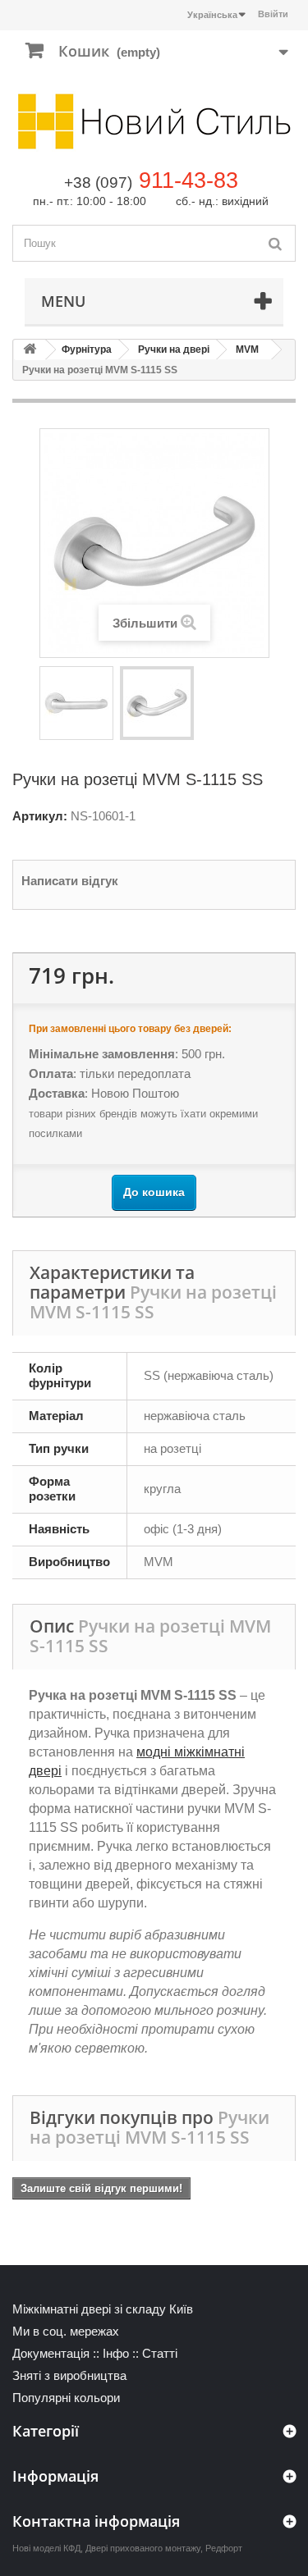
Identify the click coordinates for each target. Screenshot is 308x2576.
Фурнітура (87, 349)
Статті (160, 2353)
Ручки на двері (174, 349)
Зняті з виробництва (69, 2375)
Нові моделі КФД (46, 2548)
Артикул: (40, 816)
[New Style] (154, 121)
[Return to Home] (30, 350)
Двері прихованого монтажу (143, 2548)
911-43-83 (188, 180)
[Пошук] (275, 243)
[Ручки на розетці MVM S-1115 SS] (76, 703)
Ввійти (273, 14)
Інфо (116, 2353)
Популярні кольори (66, 2398)
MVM (247, 349)
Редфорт (224, 2548)
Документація (51, 2353)
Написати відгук (70, 881)
